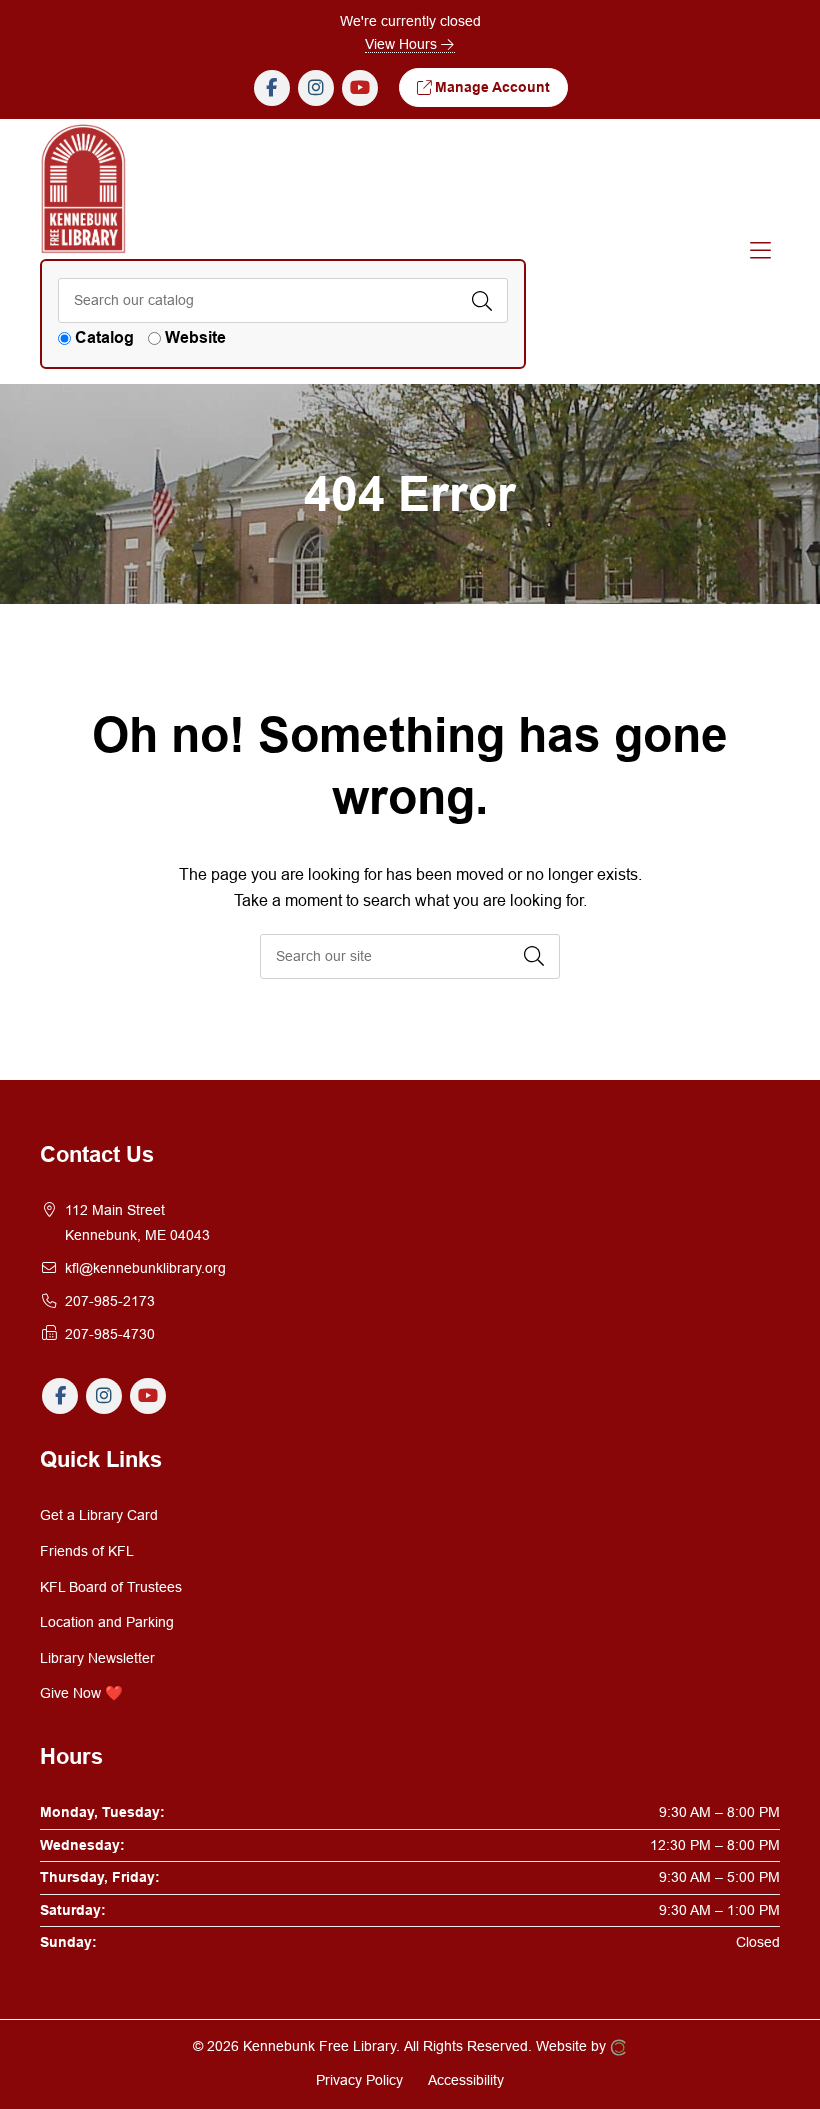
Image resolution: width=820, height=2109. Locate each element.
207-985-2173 (110, 1301)
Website (195, 337)
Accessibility (466, 2080)
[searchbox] (410, 956)
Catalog (104, 337)
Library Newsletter (97, 1658)
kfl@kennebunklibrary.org (145, 1268)
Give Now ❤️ (81, 1693)
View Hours (403, 44)
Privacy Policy (359, 2080)
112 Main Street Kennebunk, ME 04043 (137, 1223)
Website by (573, 2046)
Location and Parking (107, 1622)
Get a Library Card (99, 1515)
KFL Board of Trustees (111, 1587)
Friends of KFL (87, 1551)
